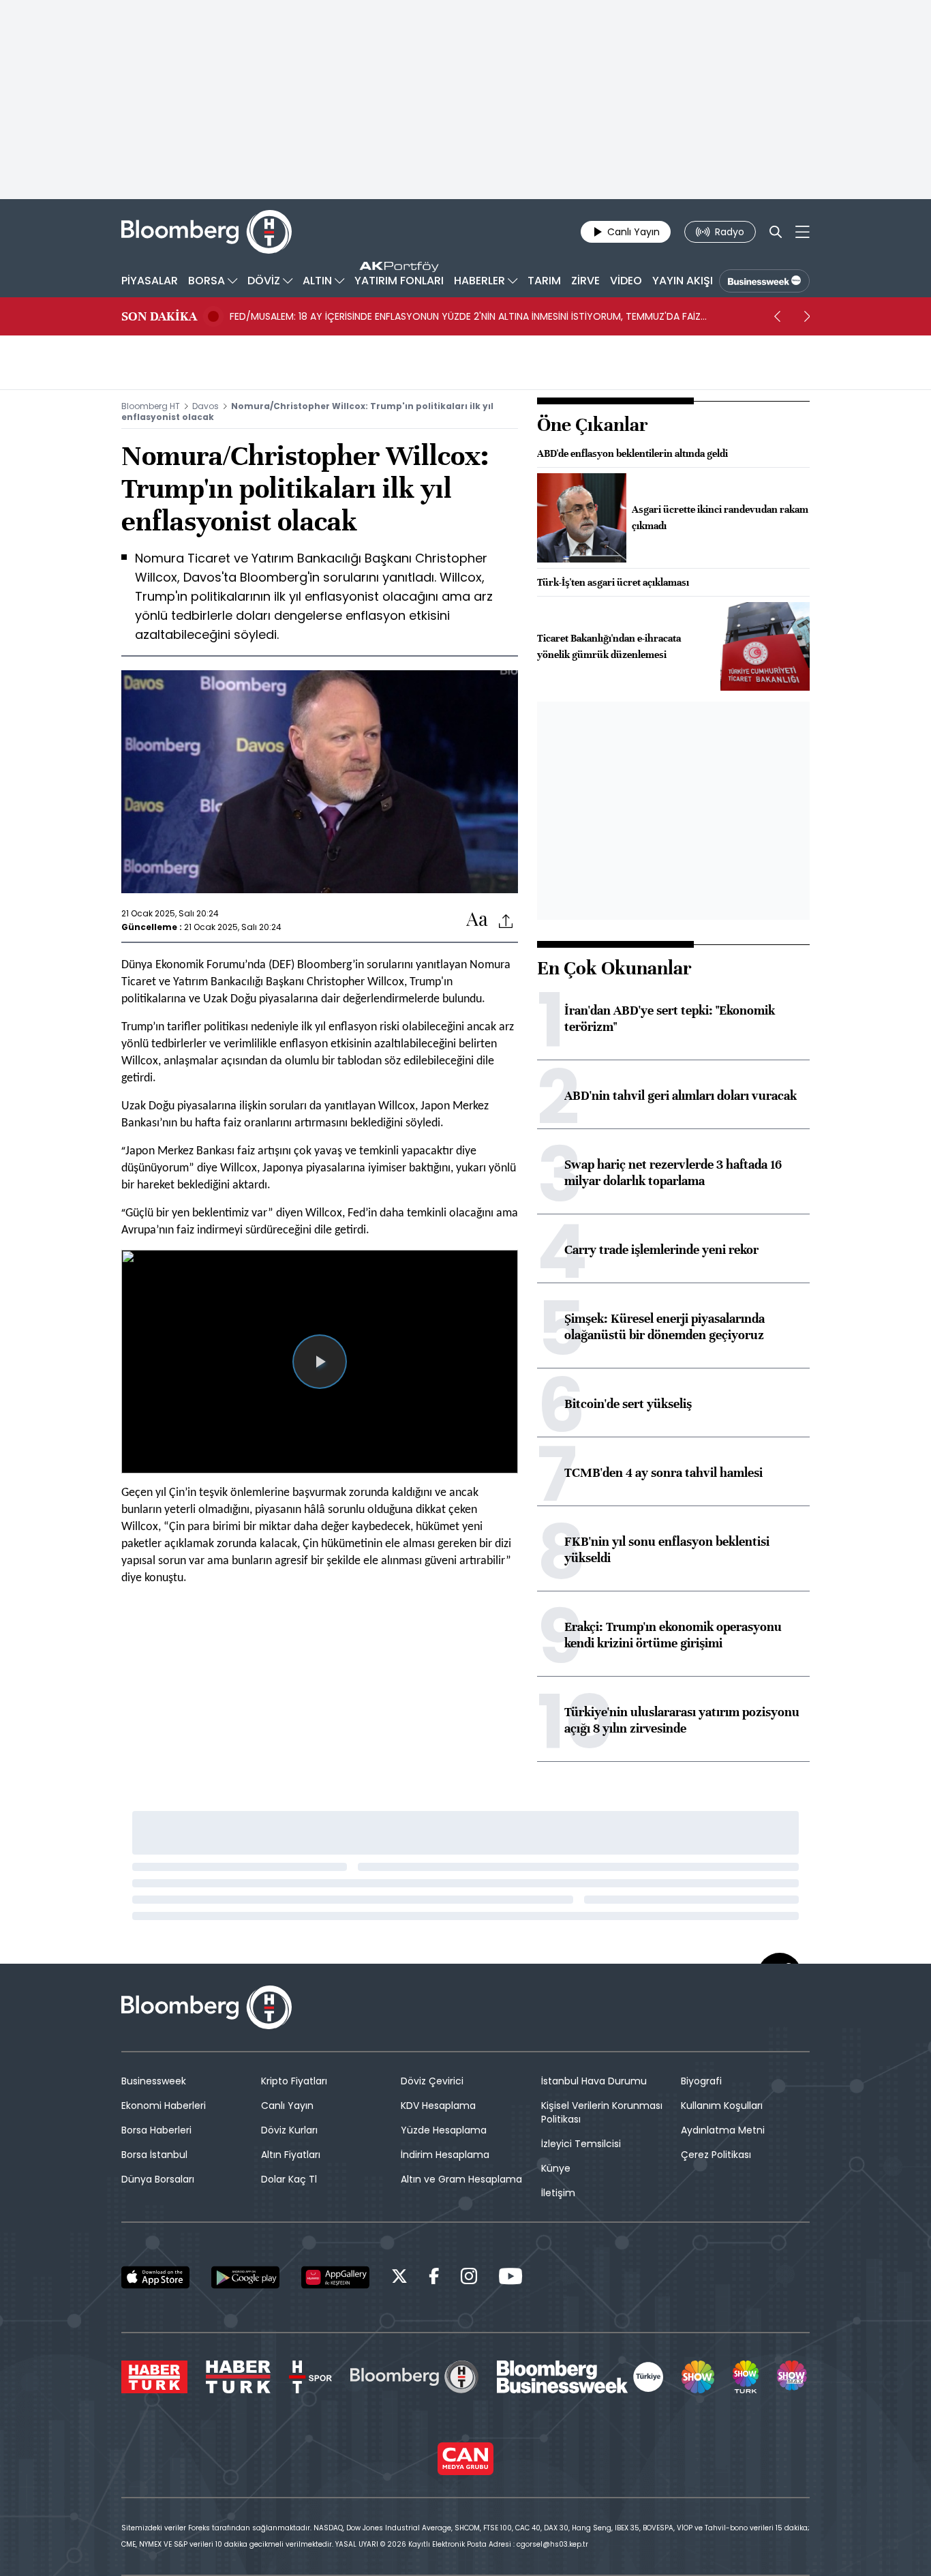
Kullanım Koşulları (722, 2106)
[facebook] (434, 2278)
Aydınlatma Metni (723, 2130)
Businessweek (154, 2081)
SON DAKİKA (159, 316)
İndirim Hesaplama (445, 2155)
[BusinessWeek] (764, 281)
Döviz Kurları (289, 2130)
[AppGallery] (335, 2277)
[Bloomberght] (207, 232)
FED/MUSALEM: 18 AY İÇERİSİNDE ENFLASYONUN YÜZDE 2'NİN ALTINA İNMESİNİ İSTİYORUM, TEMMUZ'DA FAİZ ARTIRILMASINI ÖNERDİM (465, 316)
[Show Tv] (698, 2377)
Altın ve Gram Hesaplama (461, 2179)
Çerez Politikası (716, 2155)
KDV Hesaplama (438, 2106)
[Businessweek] (580, 2377)
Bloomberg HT (151, 406)
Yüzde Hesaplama (444, 2130)
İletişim (558, 2193)
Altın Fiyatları (291, 2155)
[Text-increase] (477, 920)
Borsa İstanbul (154, 2155)
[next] (807, 316)
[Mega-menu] (803, 232)
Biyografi (701, 2081)
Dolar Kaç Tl (289, 2179)
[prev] (777, 316)
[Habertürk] (154, 2377)
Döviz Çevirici (432, 2081)
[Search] (776, 232)
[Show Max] (793, 2377)
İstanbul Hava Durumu (594, 2081)
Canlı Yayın (287, 2106)
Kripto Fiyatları (294, 2081)
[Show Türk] (746, 2377)
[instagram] (469, 2278)
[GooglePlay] (245, 2277)
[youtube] (510, 2278)
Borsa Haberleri (156, 2130)
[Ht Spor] (310, 2377)
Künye (556, 2168)
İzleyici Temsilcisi (581, 2144)
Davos (205, 406)
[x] (399, 2278)
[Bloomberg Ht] (414, 2377)
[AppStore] (155, 2277)
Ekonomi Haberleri (164, 2106)
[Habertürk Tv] (239, 2377)
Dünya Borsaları (158, 2179)
